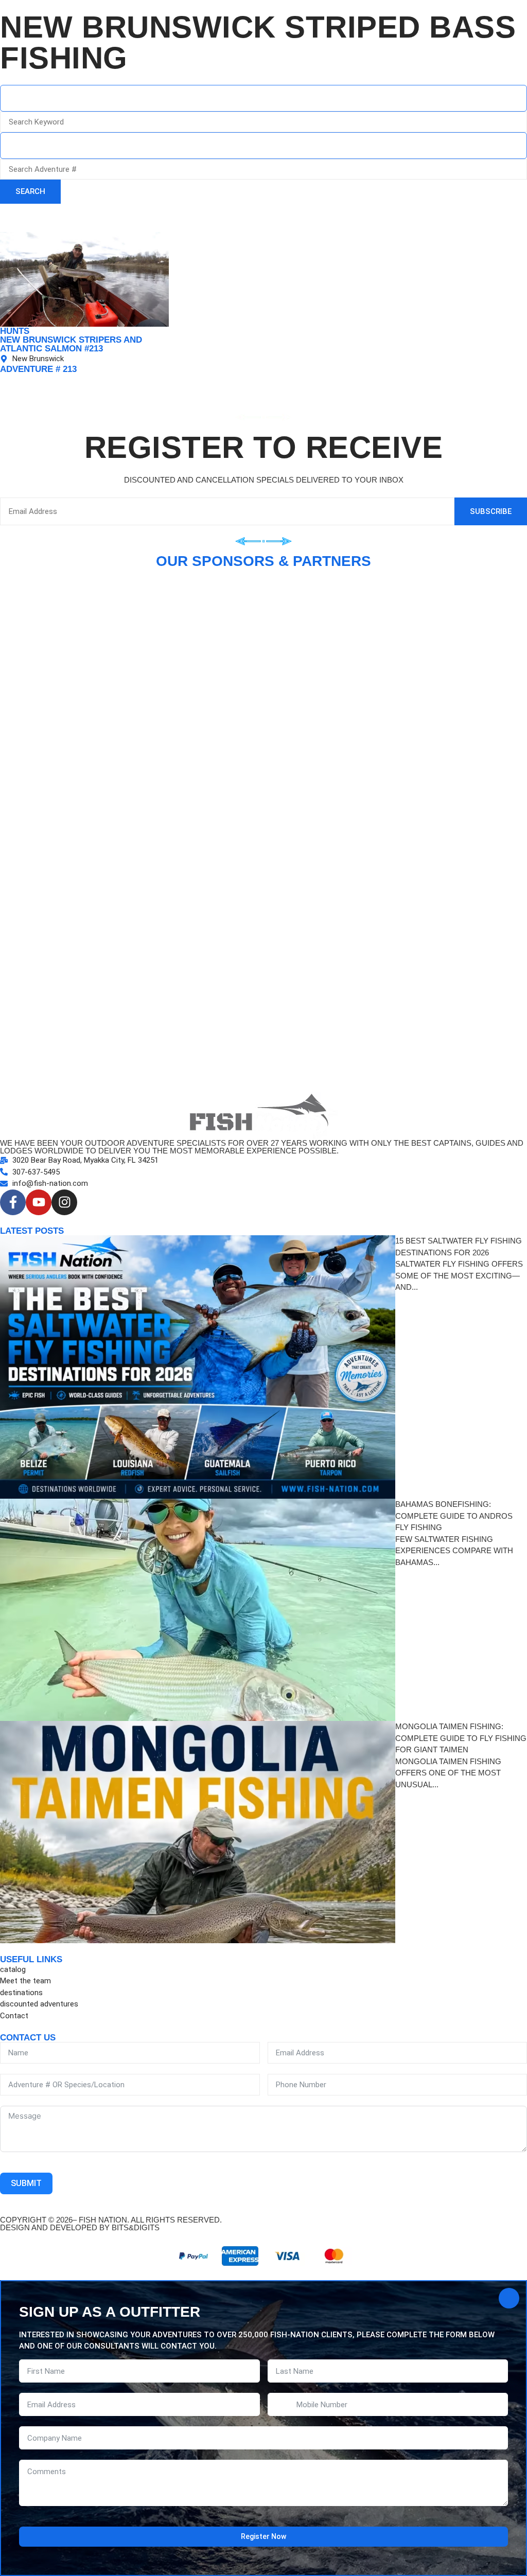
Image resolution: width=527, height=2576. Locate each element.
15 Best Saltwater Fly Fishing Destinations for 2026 (459, 1247)
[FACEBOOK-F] (13, 1202)
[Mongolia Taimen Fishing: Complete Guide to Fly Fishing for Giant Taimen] (198, 1832)
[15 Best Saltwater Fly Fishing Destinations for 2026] (198, 1367)
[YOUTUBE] (39, 1202)
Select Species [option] (39, 146)
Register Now (263, 2536)
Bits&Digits (136, 2227)
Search (30, 191)
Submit (26, 2183)
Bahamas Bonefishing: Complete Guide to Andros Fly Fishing (454, 1516)
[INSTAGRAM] (64, 1202)
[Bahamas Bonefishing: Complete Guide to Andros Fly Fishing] (198, 1610)
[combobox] (263, 98)
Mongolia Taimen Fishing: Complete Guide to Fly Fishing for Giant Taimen (461, 1738)
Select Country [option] (39, 99)
